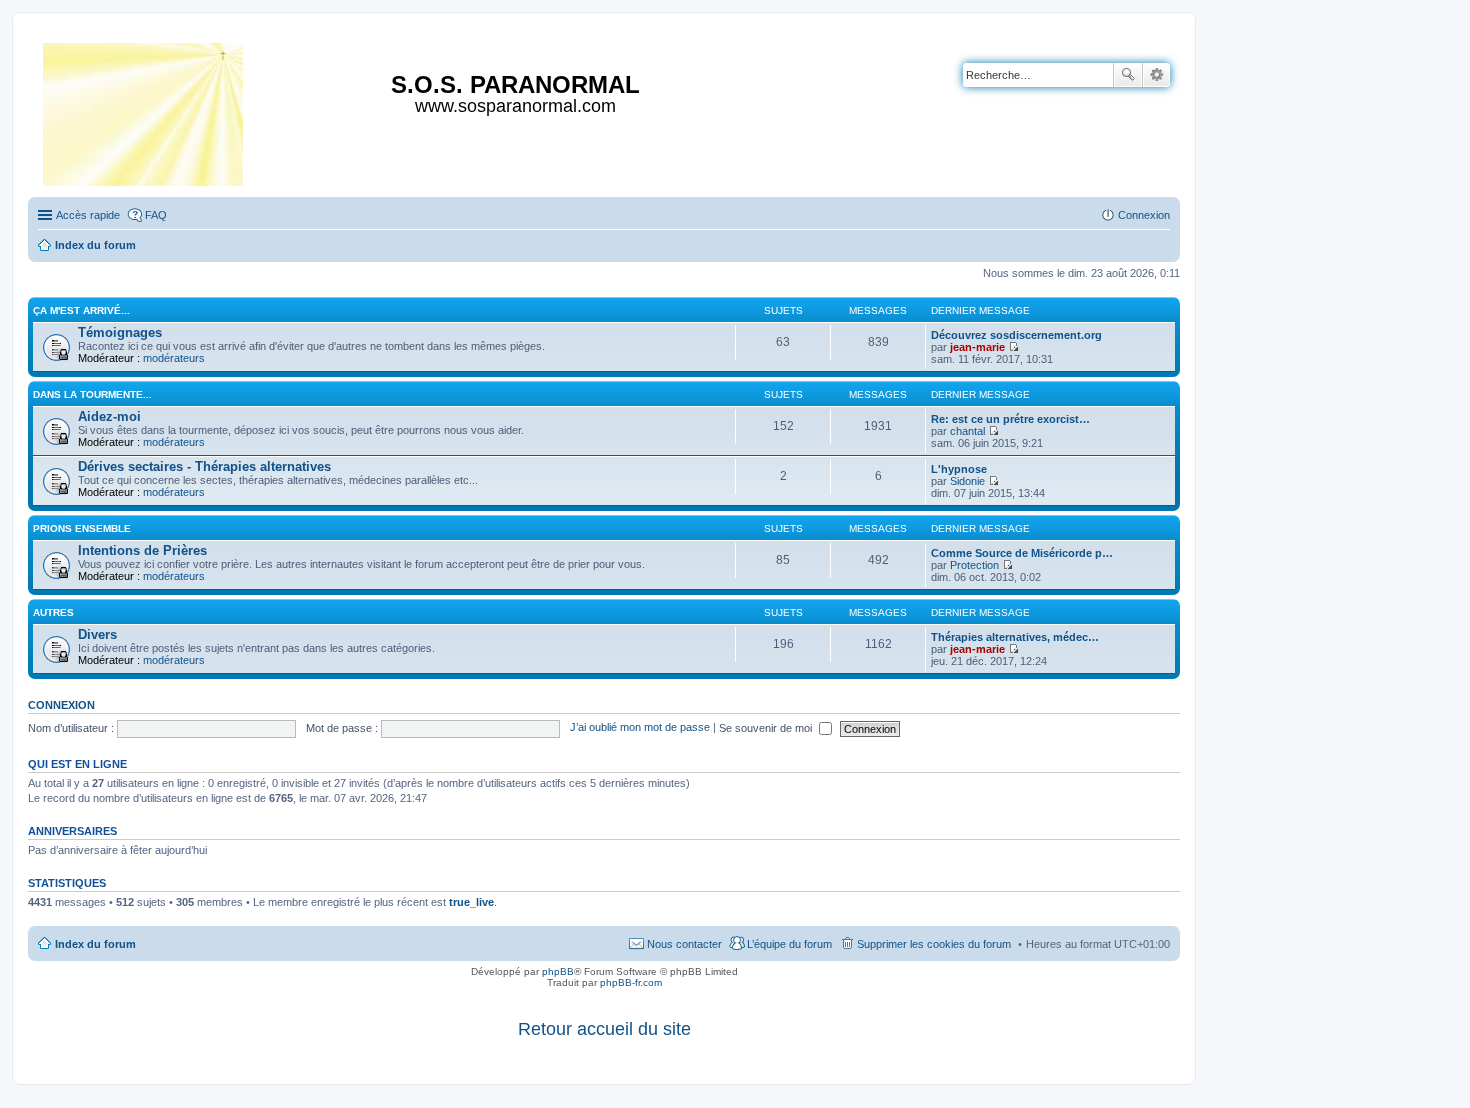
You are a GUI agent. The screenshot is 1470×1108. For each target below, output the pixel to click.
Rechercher (1128, 75)
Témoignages (120, 332)
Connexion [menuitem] (1144, 215)
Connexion (61, 705)
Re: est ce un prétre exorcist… (1010, 419)
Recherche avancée (1156, 75)
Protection (974, 565)
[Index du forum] (144, 110)
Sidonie (967, 481)
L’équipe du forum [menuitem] (789, 944)
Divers (97, 634)
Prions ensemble (82, 528)
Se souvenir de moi (767, 728)
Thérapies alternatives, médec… (1015, 637)
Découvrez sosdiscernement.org (1016, 335)
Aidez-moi (109, 416)
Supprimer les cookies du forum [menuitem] (934, 944)
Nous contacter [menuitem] (684, 944)
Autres (53, 612)
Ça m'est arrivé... (81, 310)
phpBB (558, 971)
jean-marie (977, 347)
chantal (967, 431)
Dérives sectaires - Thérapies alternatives (204, 466)
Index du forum (95, 944)
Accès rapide (88, 215)
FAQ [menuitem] (156, 215)
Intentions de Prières (142, 550)
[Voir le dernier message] (1013, 347)
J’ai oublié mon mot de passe (640, 728)
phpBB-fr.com (631, 982)
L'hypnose (959, 469)
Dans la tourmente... (92, 394)
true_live (471, 902)
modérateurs (174, 358)
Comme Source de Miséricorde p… (1022, 553)
